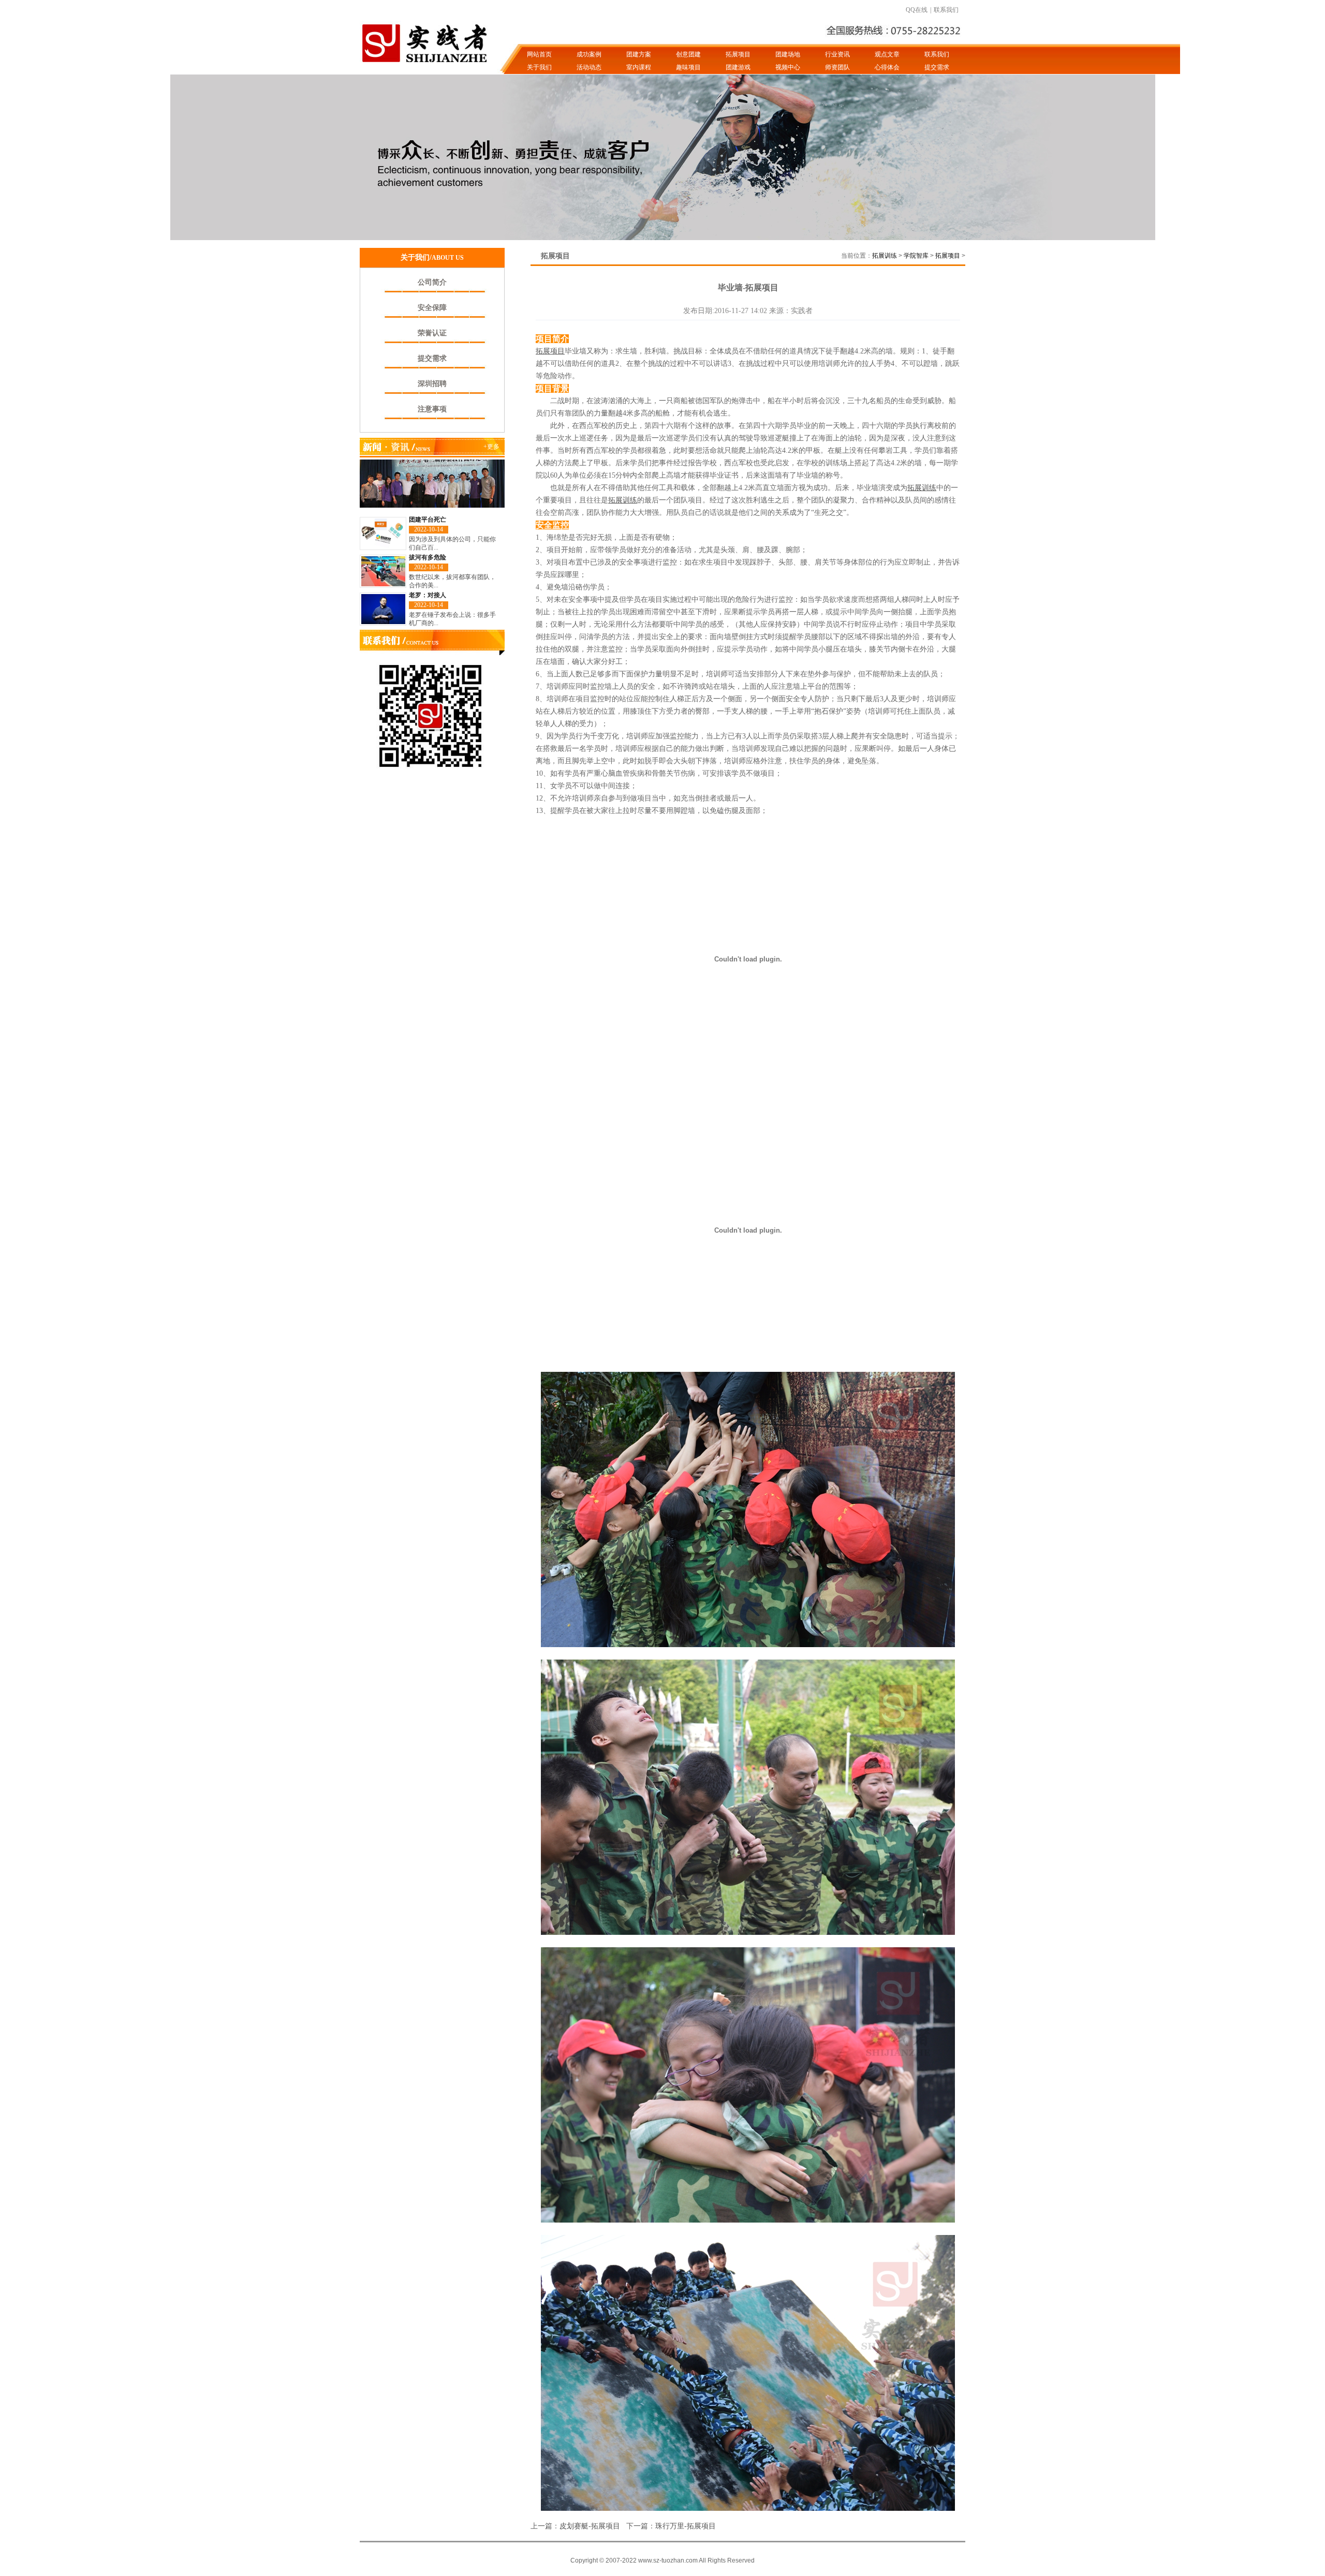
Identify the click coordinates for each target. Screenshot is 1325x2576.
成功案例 (589, 54)
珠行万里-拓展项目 (686, 2526)
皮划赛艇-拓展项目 (590, 2526)
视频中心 (788, 67)
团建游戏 (738, 67)
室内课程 (639, 67)
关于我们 (539, 67)
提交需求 (937, 67)
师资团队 (837, 67)
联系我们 (946, 10)
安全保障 (432, 308)
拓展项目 (738, 54)
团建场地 (788, 54)
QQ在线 (917, 10)
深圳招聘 (432, 384)
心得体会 (887, 67)
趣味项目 (688, 67)
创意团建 (688, 54)
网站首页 (539, 54)
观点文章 (887, 54)
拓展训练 (885, 256)
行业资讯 (837, 54)
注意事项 (432, 409)
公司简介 (432, 282)
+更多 (491, 447)
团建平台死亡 (428, 520)
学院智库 (916, 256)
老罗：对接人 (428, 595)
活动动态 (589, 67)
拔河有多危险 (428, 557)
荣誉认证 (432, 333)
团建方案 (639, 54)
